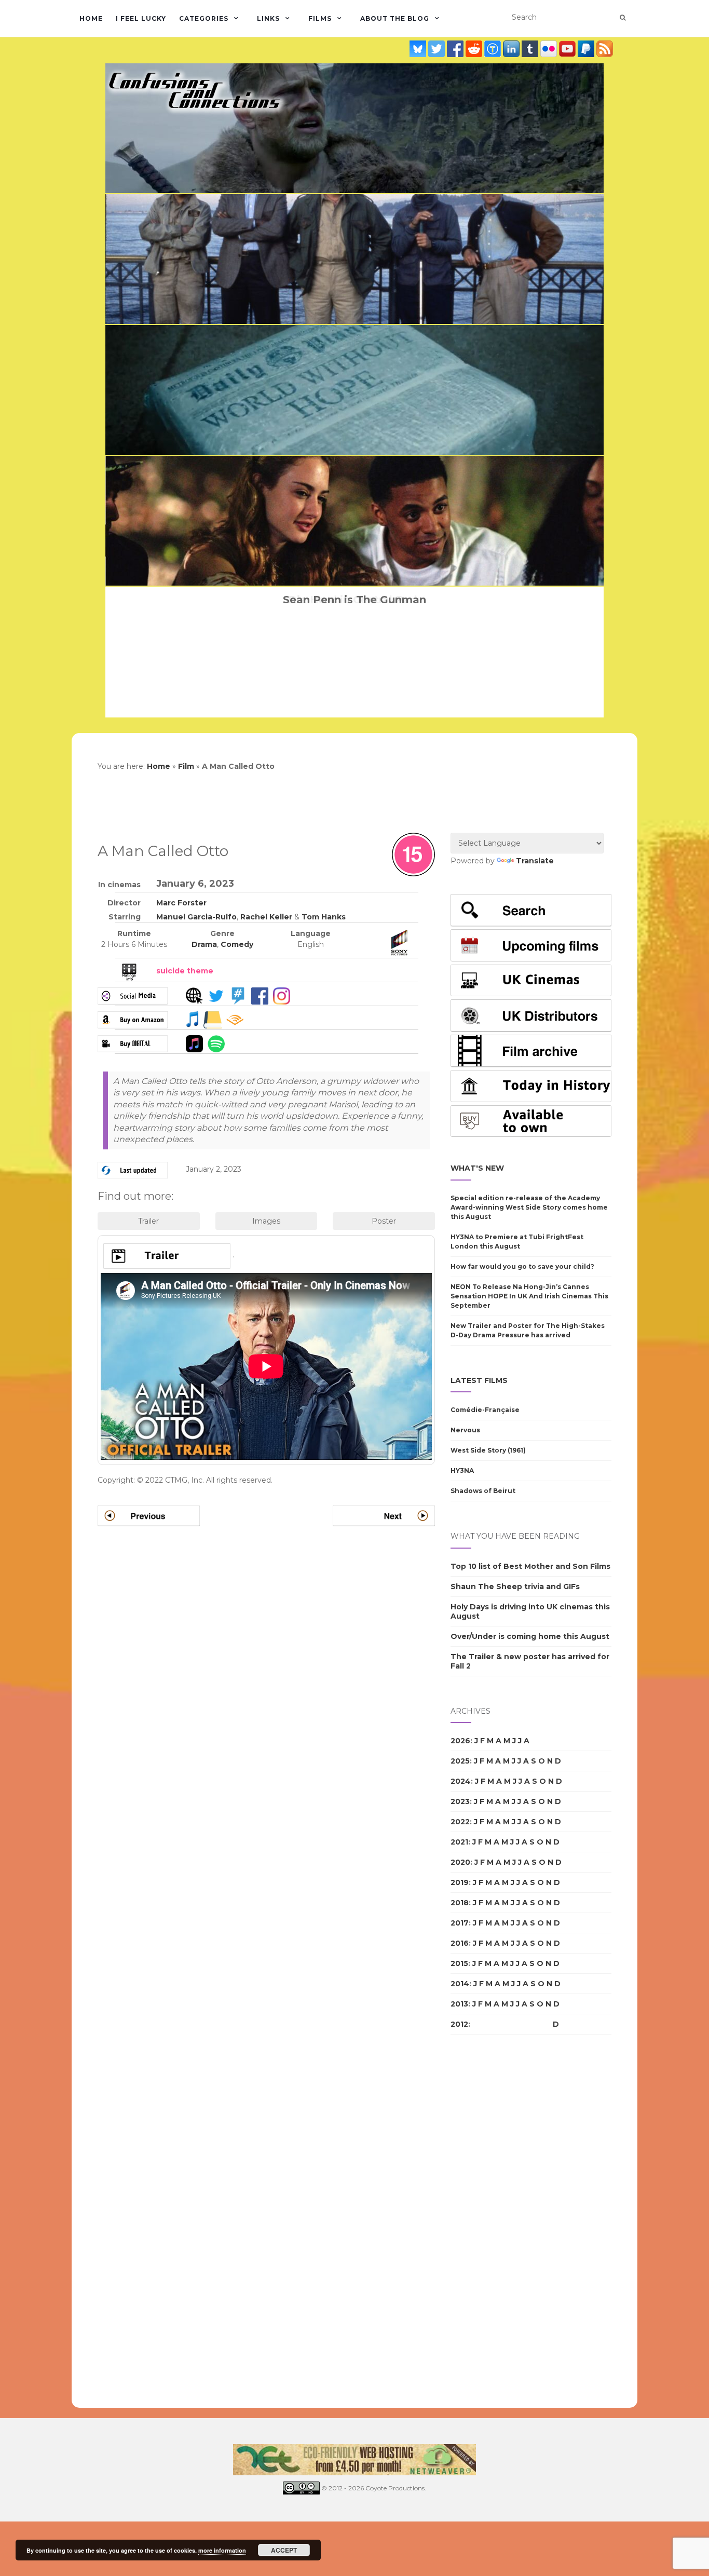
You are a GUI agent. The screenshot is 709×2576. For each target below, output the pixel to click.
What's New (477, 1168)
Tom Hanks (324, 917)
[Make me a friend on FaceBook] (456, 49)
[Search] (623, 18)
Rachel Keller (266, 917)
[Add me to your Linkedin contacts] (512, 49)
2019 (460, 1882)
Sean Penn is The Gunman (354, 600)
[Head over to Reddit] (475, 49)
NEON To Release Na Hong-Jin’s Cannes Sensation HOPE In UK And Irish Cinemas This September (529, 1296)
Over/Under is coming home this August (530, 1636)
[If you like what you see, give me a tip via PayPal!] (587, 49)
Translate (535, 861)
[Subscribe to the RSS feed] (605, 49)
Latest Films (479, 1380)
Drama (204, 944)
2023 (460, 1801)
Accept (284, 2550)
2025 (460, 1761)
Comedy (237, 944)
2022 (460, 1822)
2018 (460, 1903)
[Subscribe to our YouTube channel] (568, 49)
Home (91, 18)
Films (320, 18)
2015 (459, 1963)
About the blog (395, 18)
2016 (460, 1943)
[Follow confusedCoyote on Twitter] (438, 49)
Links (268, 18)
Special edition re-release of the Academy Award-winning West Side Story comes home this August (529, 1207)
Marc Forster (181, 903)
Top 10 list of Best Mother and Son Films (530, 1566)
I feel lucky (141, 18)
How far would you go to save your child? (522, 1266)
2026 (460, 1741)
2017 (460, 1923)
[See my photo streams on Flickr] (550, 49)
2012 (459, 2024)
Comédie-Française (485, 1410)
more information (222, 2550)
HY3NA (462, 1470)
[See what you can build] (494, 49)
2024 (461, 1781)
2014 (460, 1984)
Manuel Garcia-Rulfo (196, 917)
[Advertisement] (492, 2221)
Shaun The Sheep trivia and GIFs (515, 1587)
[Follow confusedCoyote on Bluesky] (419, 49)
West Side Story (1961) (488, 1450)
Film (186, 766)
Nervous (465, 1430)
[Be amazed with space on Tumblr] (531, 49)
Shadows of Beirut (483, 1491)
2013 (459, 2004)
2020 (460, 1862)
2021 (459, 1842)
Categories (204, 18)
